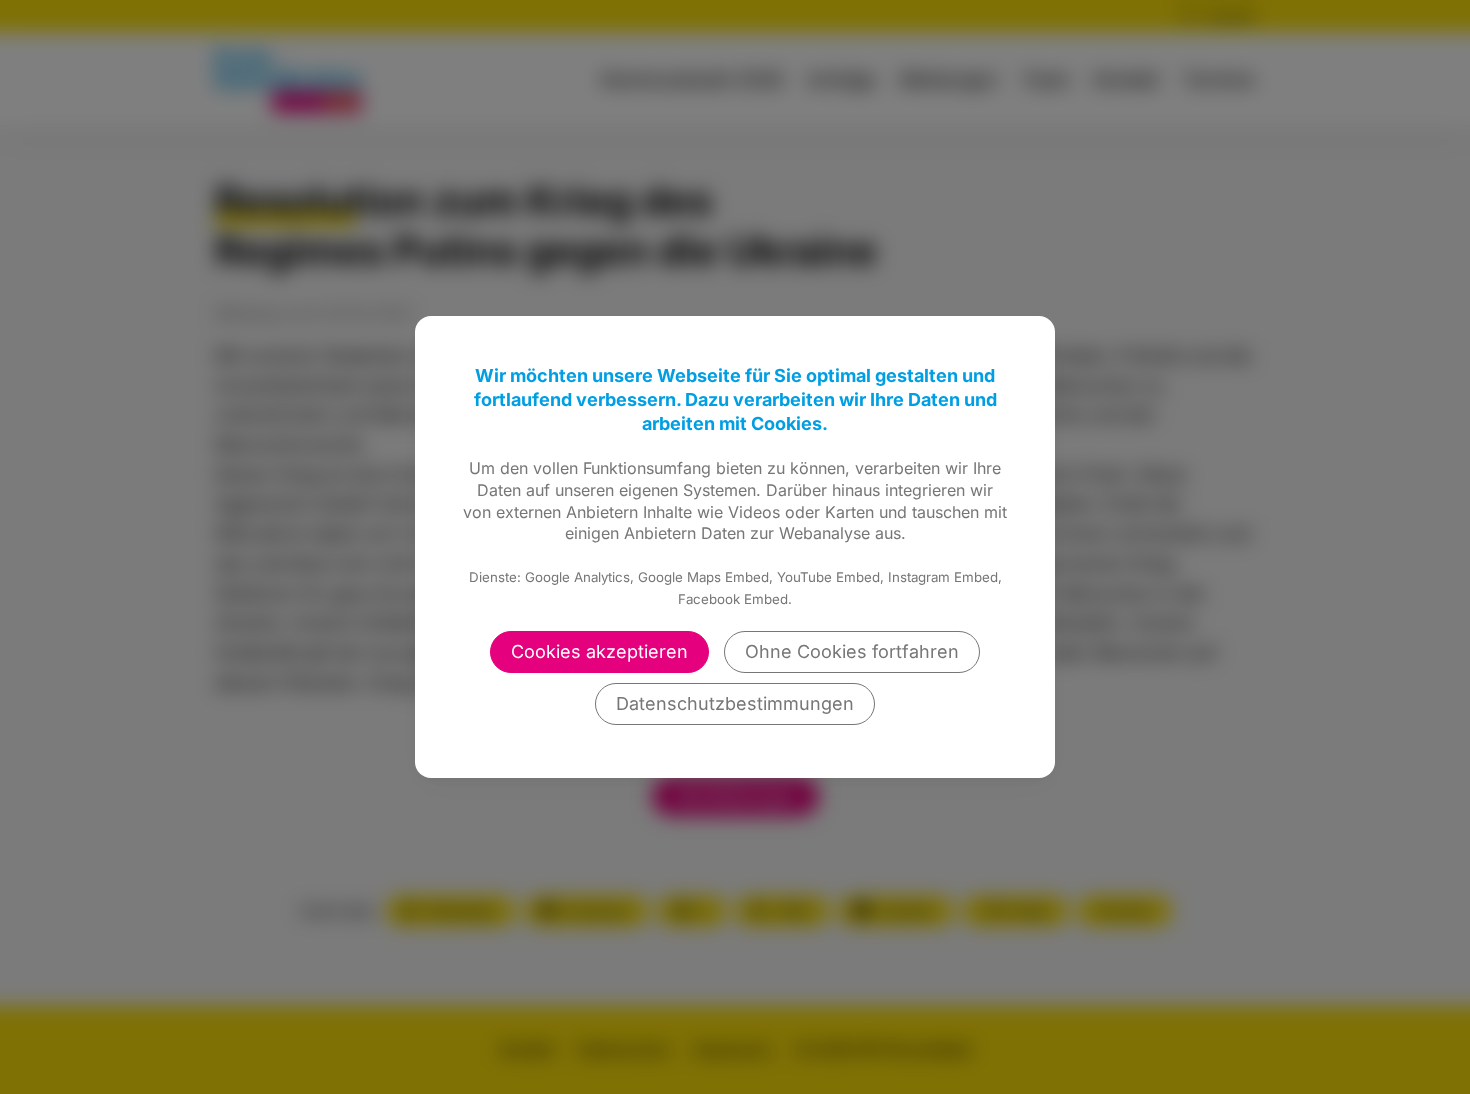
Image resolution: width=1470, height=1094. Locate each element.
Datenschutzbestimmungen (735, 703)
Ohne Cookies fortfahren (852, 651)
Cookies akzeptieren (599, 651)
